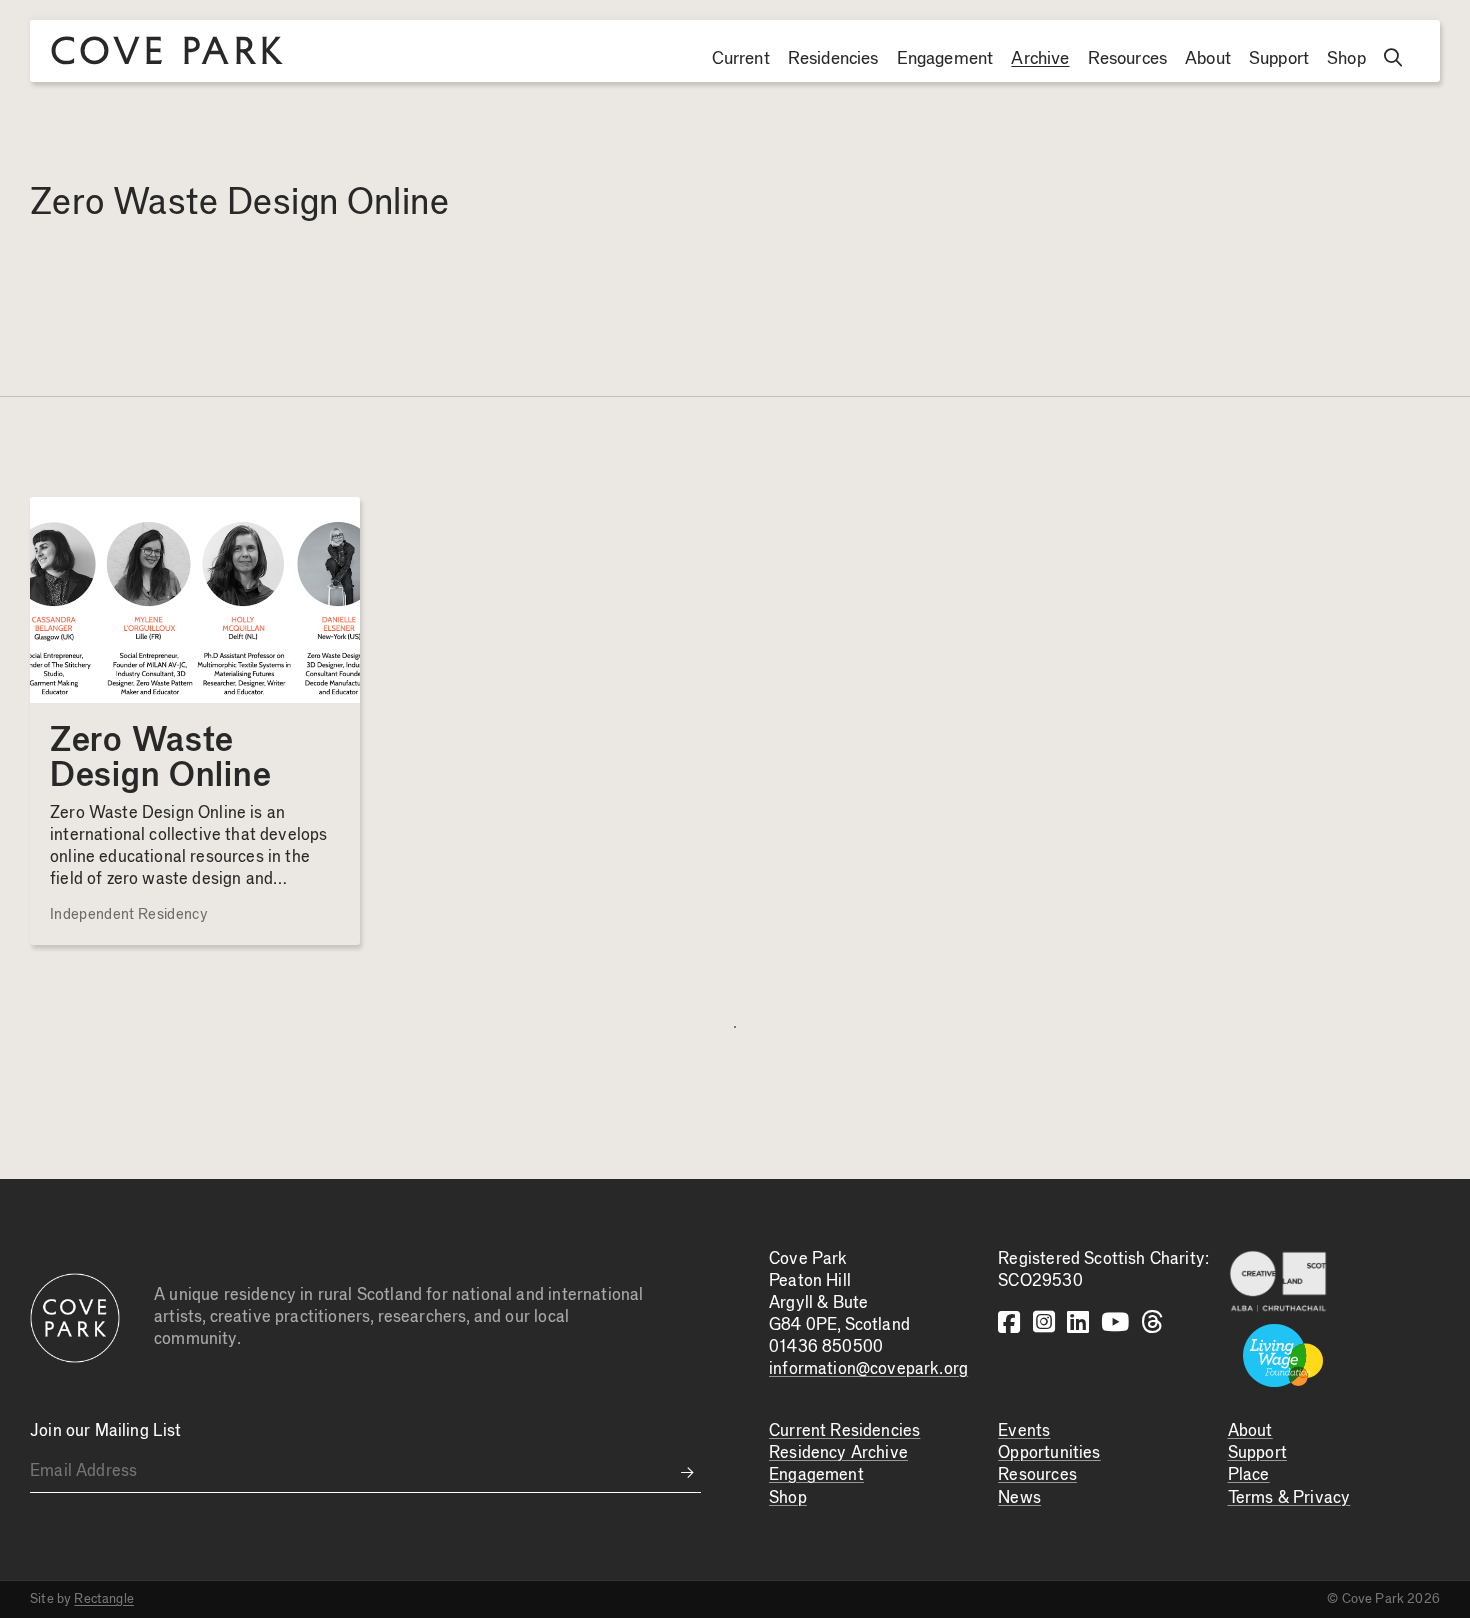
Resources (1128, 59)
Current (741, 59)
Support (1279, 59)
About (1208, 59)
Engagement (945, 59)
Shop (1346, 59)
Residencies (833, 59)
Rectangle (104, 1599)
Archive (1040, 59)
